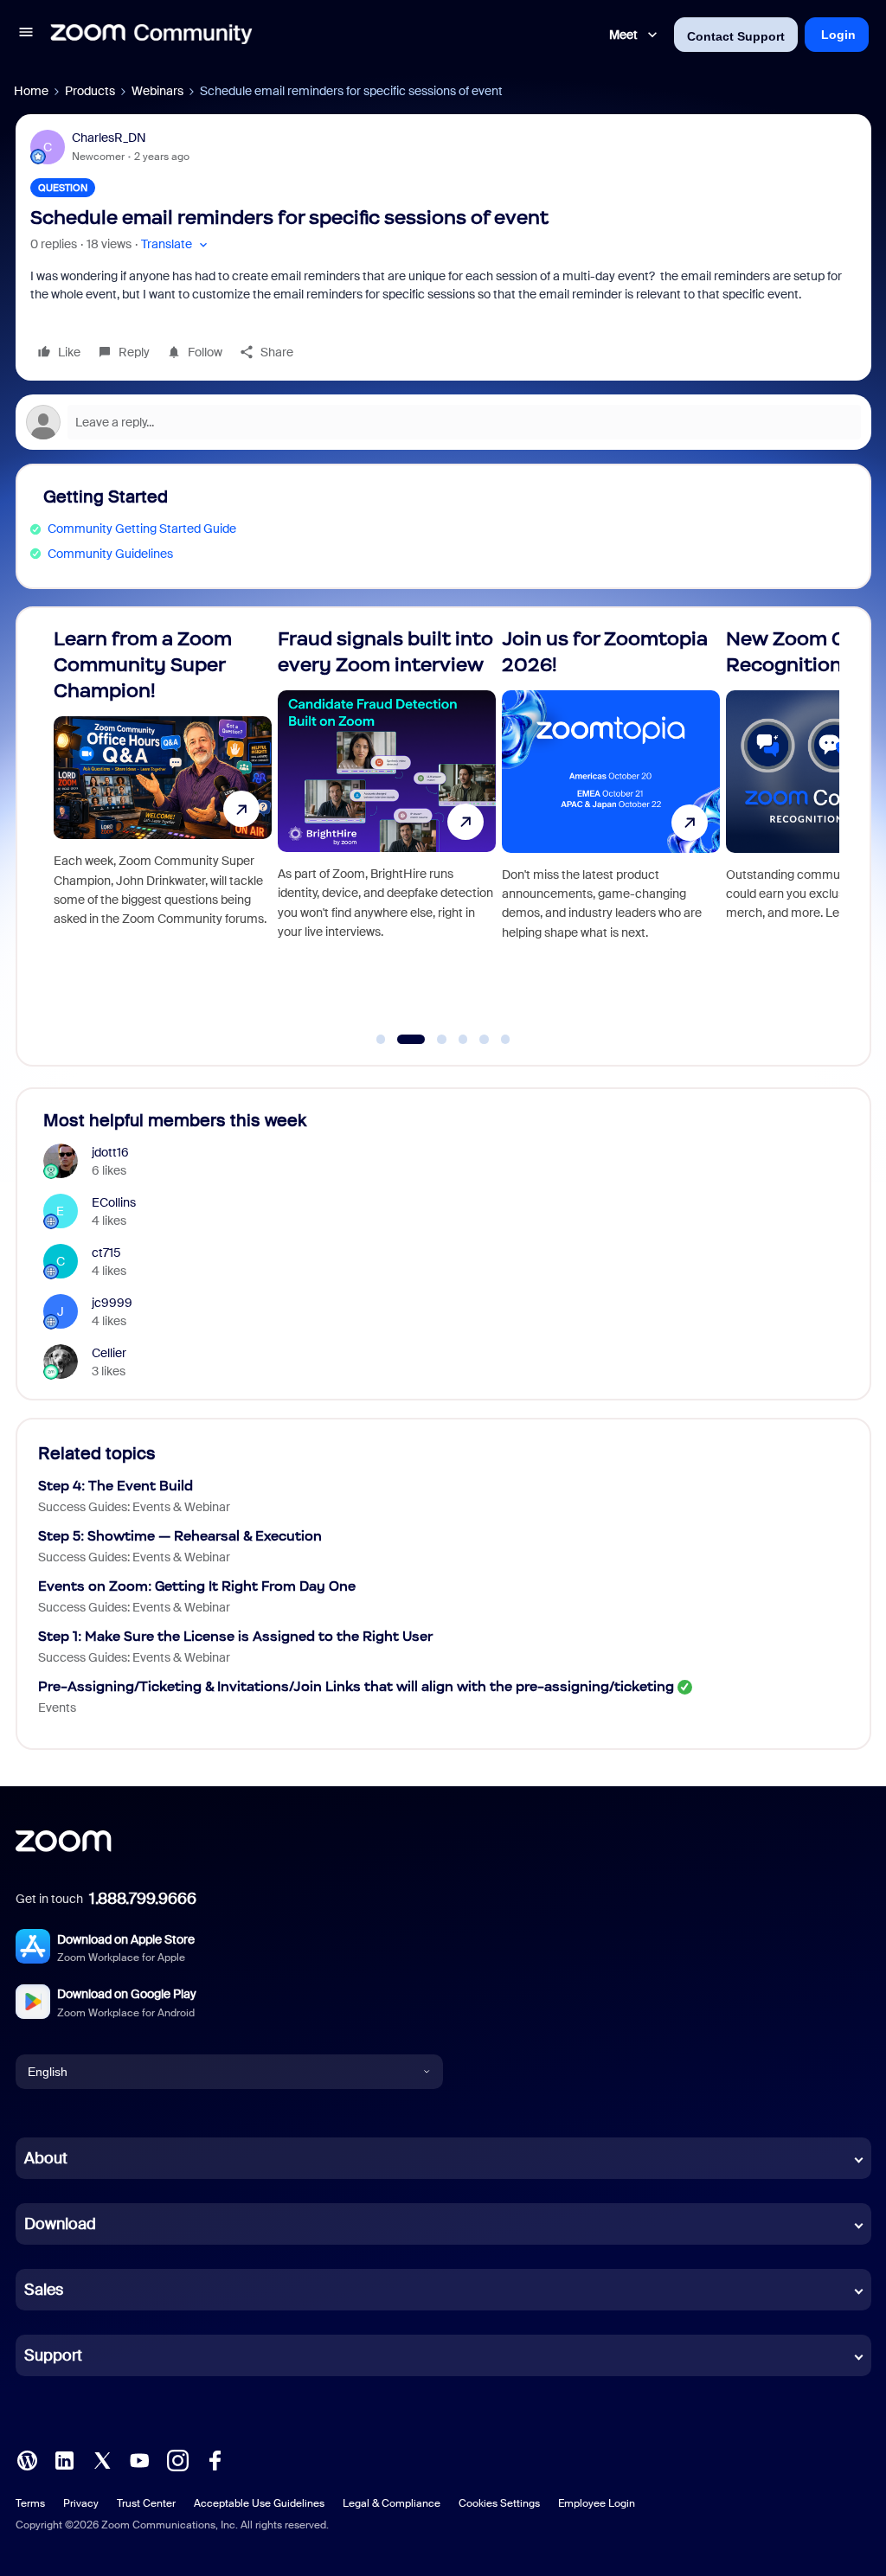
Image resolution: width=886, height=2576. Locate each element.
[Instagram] (177, 2459)
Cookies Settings (499, 2503)
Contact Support (736, 36)
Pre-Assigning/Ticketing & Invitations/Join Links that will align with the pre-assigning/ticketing (356, 1686)
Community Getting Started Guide (142, 529)
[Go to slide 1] (381, 1040)
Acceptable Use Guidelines (259, 2503)
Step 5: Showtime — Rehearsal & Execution (180, 1536)
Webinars (157, 91)
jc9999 (112, 1303)
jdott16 (110, 1152)
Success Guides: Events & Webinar (134, 1507)
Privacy (81, 2503)
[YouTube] (139, 2459)
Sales (44, 2290)
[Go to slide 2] (402, 1040)
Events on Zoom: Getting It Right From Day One (197, 1586)
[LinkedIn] (64, 2459)
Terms (30, 2503)
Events (57, 1708)
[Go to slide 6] (505, 1040)
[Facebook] (215, 2459)
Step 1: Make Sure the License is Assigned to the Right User (235, 1636)
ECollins (114, 1202)
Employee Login (597, 2503)
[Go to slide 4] (463, 1040)
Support (53, 2355)
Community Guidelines (110, 554)
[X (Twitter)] (102, 2459)
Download (60, 2224)
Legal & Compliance (392, 2503)
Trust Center (146, 2503)
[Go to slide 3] (432, 1040)
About (46, 2158)
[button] (26, 35)
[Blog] (27, 2459)
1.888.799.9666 (143, 1899)
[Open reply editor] (443, 422)
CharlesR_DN (109, 138)
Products (90, 91)
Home (31, 91)
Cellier (109, 1353)
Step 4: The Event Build (116, 1486)
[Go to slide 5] (485, 1040)
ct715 (106, 1253)
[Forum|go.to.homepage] (151, 35)
